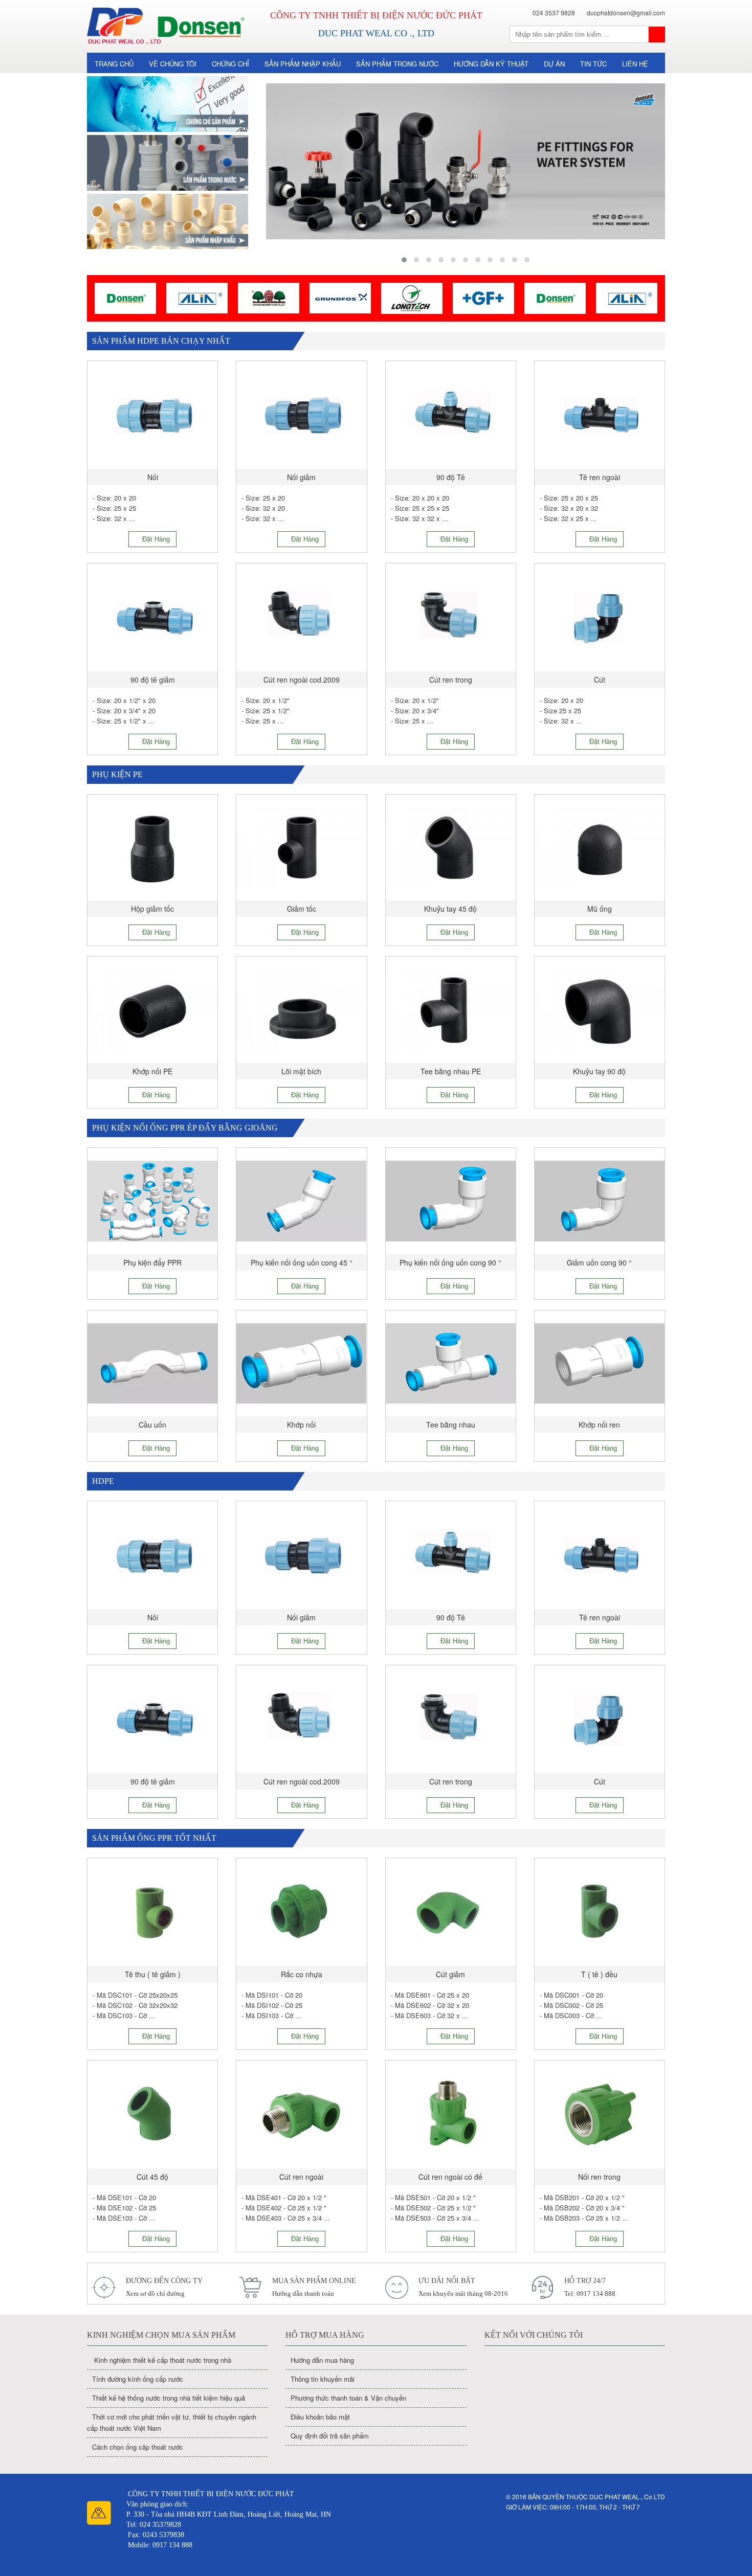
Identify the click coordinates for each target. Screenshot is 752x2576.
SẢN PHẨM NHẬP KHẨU (303, 64)
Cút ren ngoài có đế (450, 2177)
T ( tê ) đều (599, 1974)
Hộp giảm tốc (152, 909)
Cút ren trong (451, 680)
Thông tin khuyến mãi (323, 2379)
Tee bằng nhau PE (451, 1071)
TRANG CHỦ (114, 64)
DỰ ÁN (554, 64)
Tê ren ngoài (600, 477)
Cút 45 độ (152, 2177)
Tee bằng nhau (451, 1425)
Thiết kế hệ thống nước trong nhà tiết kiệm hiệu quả (169, 2398)
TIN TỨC (593, 64)
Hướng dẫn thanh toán (303, 2293)
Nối (153, 477)
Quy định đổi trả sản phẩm (330, 2436)
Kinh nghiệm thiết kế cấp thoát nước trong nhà (162, 2360)
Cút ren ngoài (301, 2177)
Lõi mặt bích (301, 1071)
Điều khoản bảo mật (320, 2417)
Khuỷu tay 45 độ (450, 909)
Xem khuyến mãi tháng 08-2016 (463, 2293)
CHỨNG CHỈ (230, 64)
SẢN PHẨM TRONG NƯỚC (397, 64)
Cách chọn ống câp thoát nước (138, 2447)
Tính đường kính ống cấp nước (138, 2379)
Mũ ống (600, 909)
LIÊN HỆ (635, 64)
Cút (600, 680)
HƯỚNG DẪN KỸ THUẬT (491, 64)
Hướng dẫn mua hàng (322, 2360)
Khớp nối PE (152, 1071)
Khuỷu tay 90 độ (599, 1071)
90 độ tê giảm (153, 680)
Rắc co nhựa (302, 1974)
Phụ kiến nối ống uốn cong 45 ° (302, 1262)
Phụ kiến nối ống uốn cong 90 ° (450, 1262)
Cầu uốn (152, 1425)
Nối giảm (301, 477)
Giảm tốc (302, 909)
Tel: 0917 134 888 (590, 2293)
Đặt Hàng (155, 539)
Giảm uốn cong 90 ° (599, 1262)
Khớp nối (301, 1425)
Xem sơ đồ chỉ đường (155, 2293)
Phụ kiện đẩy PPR (152, 1262)
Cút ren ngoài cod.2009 (302, 680)
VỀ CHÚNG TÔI (173, 64)
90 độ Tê (451, 477)
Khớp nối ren (599, 1425)
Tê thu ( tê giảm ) (153, 1974)
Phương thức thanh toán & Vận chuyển (348, 2398)
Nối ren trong (599, 2177)
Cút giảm (450, 1974)
